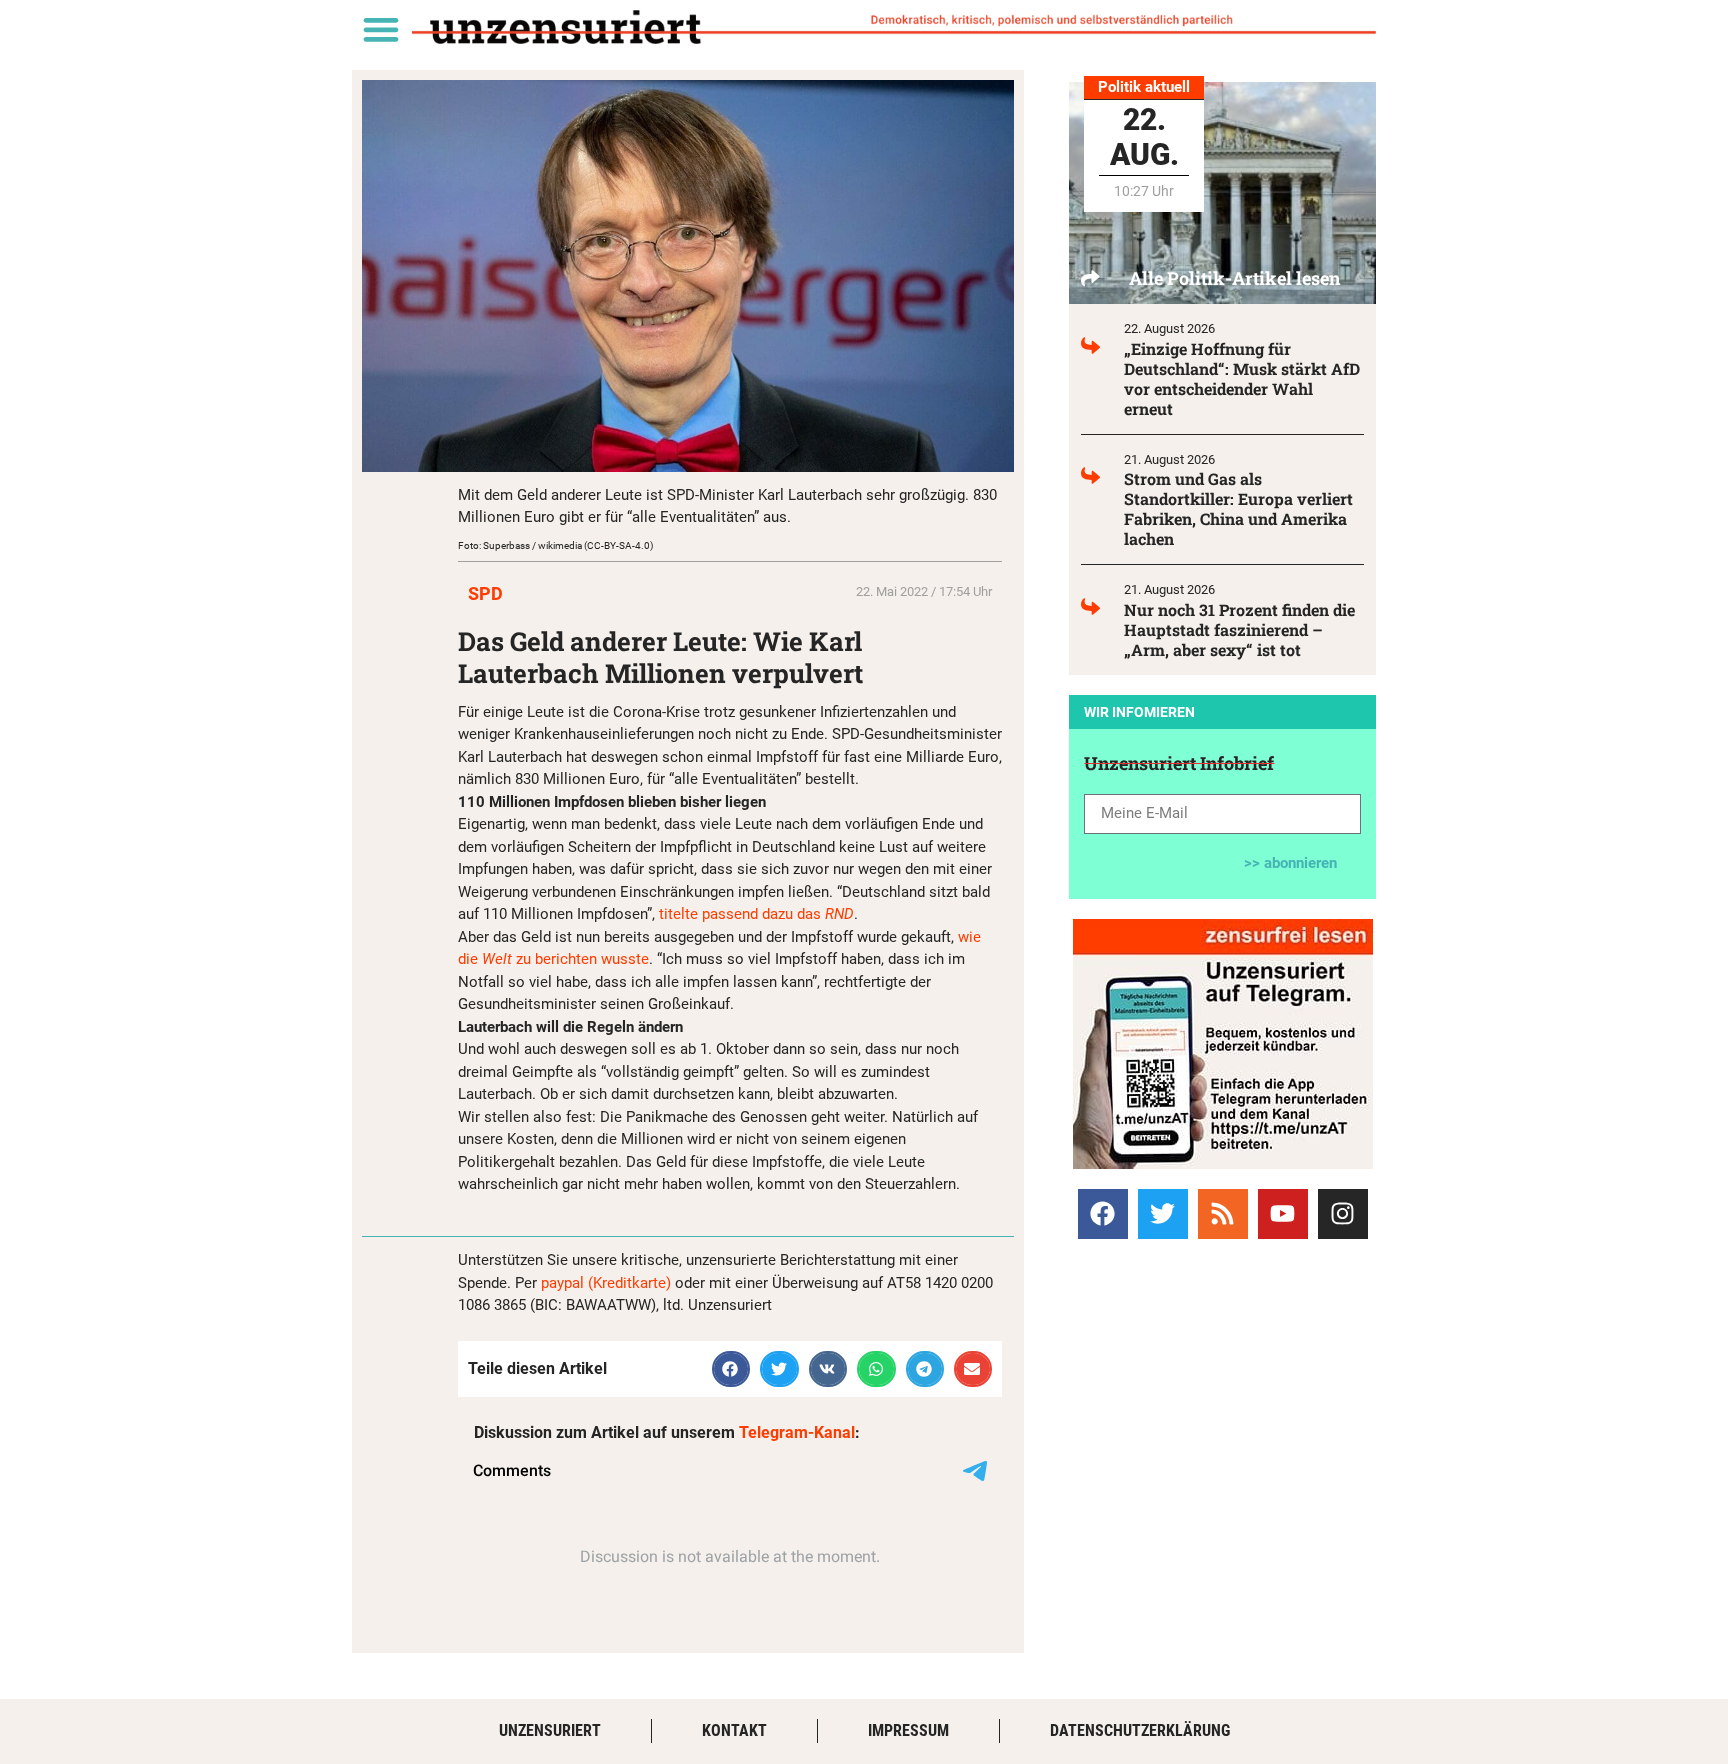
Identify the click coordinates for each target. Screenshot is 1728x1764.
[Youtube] (1283, 1214)
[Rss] (1223, 1214)
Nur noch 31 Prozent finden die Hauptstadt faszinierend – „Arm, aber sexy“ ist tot (1239, 629)
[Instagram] (1343, 1214)
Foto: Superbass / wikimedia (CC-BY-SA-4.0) (555, 545)
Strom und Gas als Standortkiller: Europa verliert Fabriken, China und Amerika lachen (1238, 508)
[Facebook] (1103, 1214)
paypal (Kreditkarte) (606, 1283)
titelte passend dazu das (756, 914)
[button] (380, 28)
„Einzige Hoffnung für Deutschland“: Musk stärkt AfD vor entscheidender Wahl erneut (1242, 378)
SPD (485, 593)
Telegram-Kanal (797, 1432)
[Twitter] (1163, 1214)
